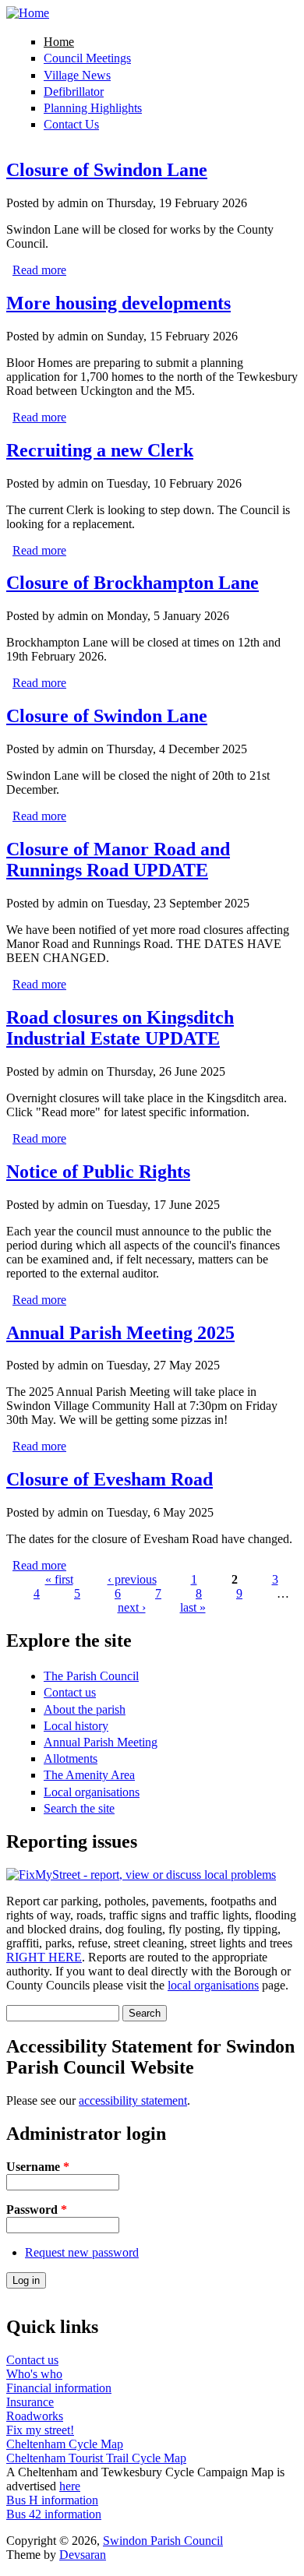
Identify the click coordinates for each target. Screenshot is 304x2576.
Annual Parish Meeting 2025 (120, 1333)
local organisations (213, 1985)
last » (193, 1607)
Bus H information (52, 2500)
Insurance (30, 2402)
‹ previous (132, 1579)
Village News (77, 75)
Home (59, 42)
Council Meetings (87, 58)
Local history (76, 1726)
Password (37, 2210)
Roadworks (35, 2416)
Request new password (82, 2252)
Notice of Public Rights (98, 1172)
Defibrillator (74, 92)
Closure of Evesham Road (110, 1479)
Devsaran (83, 2555)
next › (132, 1607)
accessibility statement (133, 2100)
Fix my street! (40, 2430)
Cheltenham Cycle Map (65, 2444)
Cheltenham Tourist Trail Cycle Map (96, 2458)
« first (59, 1579)
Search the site (79, 1808)
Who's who (34, 2374)
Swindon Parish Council (163, 2541)
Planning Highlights (93, 108)
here (70, 2486)
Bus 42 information (54, 2514)
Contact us (70, 1692)
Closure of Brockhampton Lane (133, 583)
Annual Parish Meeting (101, 1742)
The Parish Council (91, 1676)
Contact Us (71, 124)
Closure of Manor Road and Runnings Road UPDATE (118, 860)
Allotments (71, 1758)
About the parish (85, 1709)
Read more (39, 270)
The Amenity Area (89, 1775)
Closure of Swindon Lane (107, 170)
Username (38, 2167)
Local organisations (92, 1792)
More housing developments (118, 303)
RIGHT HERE (44, 1957)
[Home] (28, 13)
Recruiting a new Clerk (100, 450)
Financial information (59, 2388)
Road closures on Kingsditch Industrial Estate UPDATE (120, 1028)
